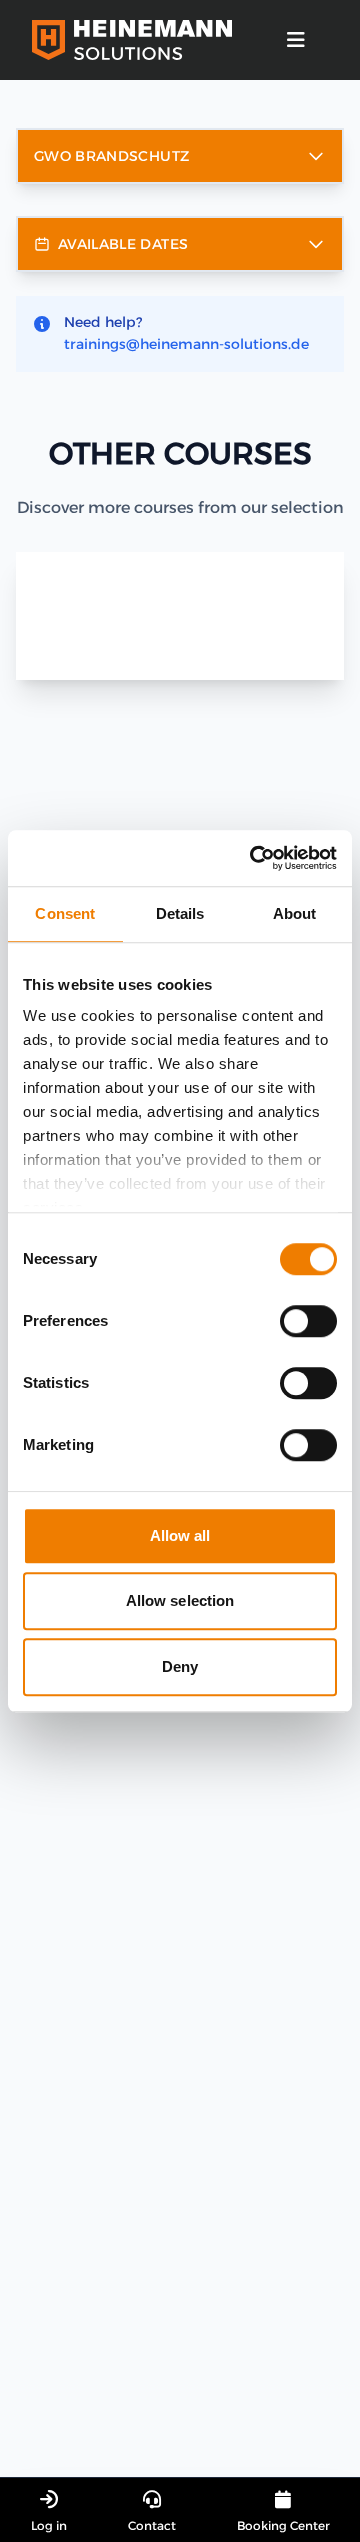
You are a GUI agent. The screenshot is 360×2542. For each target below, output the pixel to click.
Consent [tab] (65, 913)
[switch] (308, 1321)
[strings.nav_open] (296, 40)
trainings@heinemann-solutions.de (186, 344)
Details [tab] (180, 913)
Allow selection (180, 1600)
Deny (180, 1666)
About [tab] (295, 913)
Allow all (180, 1535)
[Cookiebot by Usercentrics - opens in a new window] (254, 858)
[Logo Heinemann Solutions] (132, 39)
